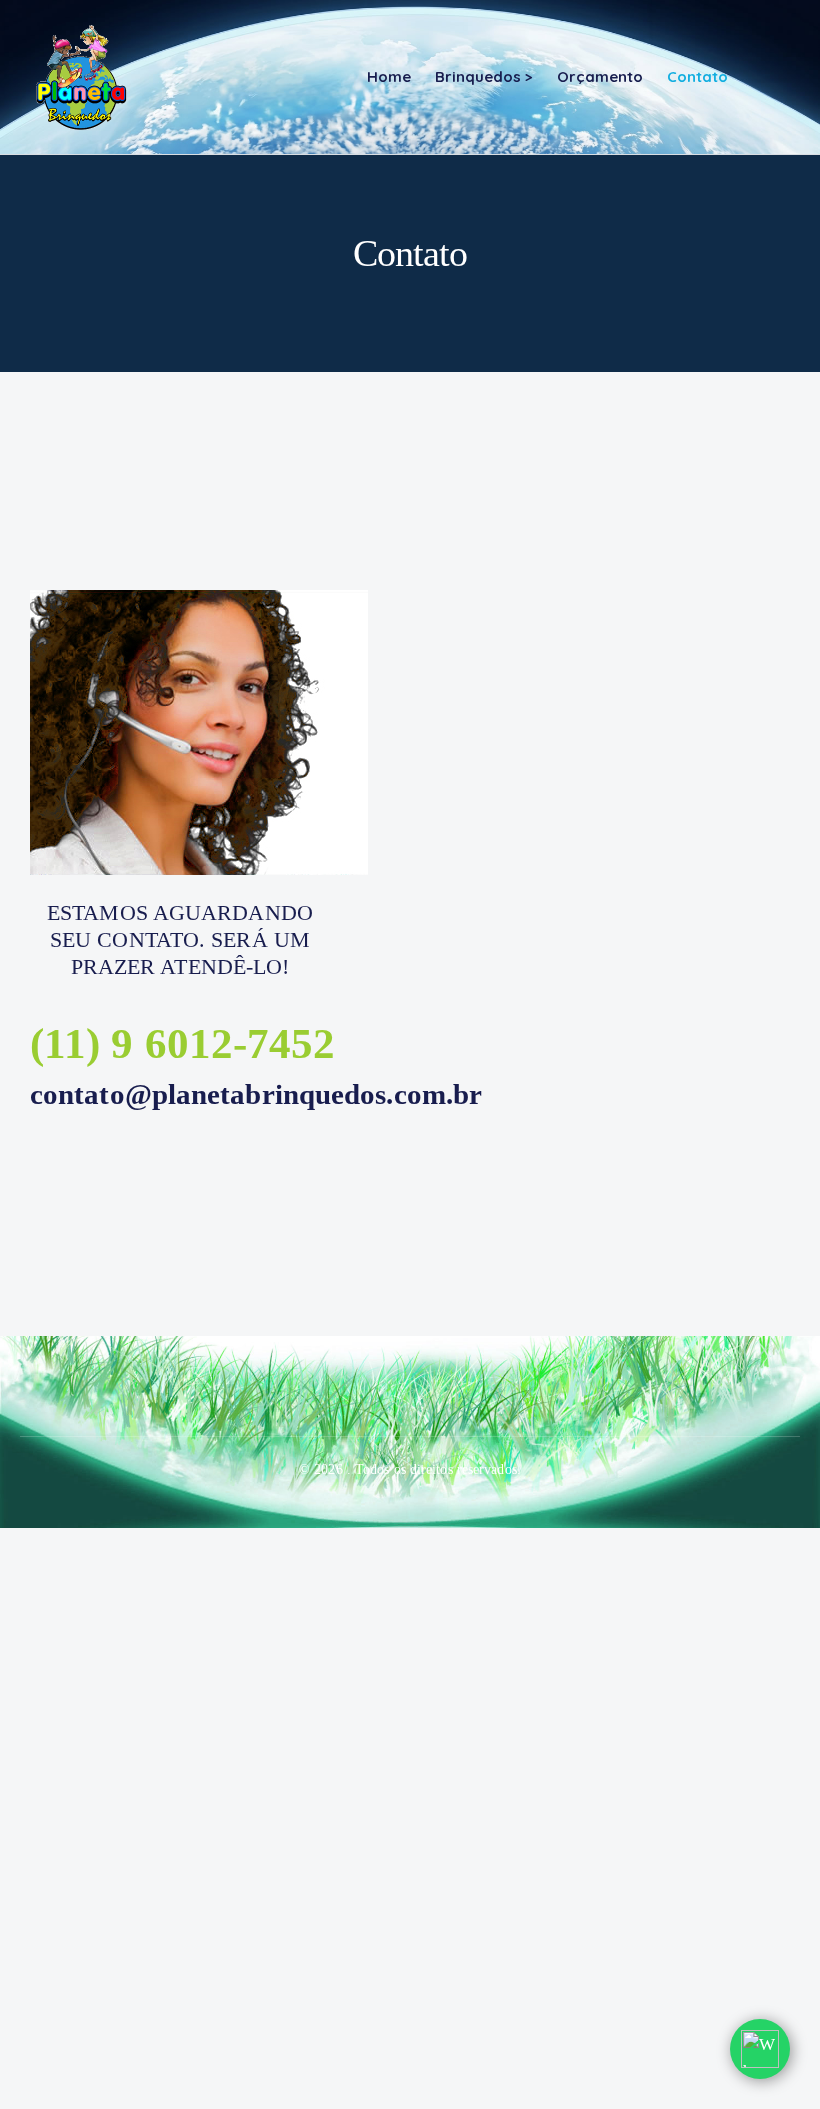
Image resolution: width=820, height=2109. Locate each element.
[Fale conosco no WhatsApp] (760, 2049)
